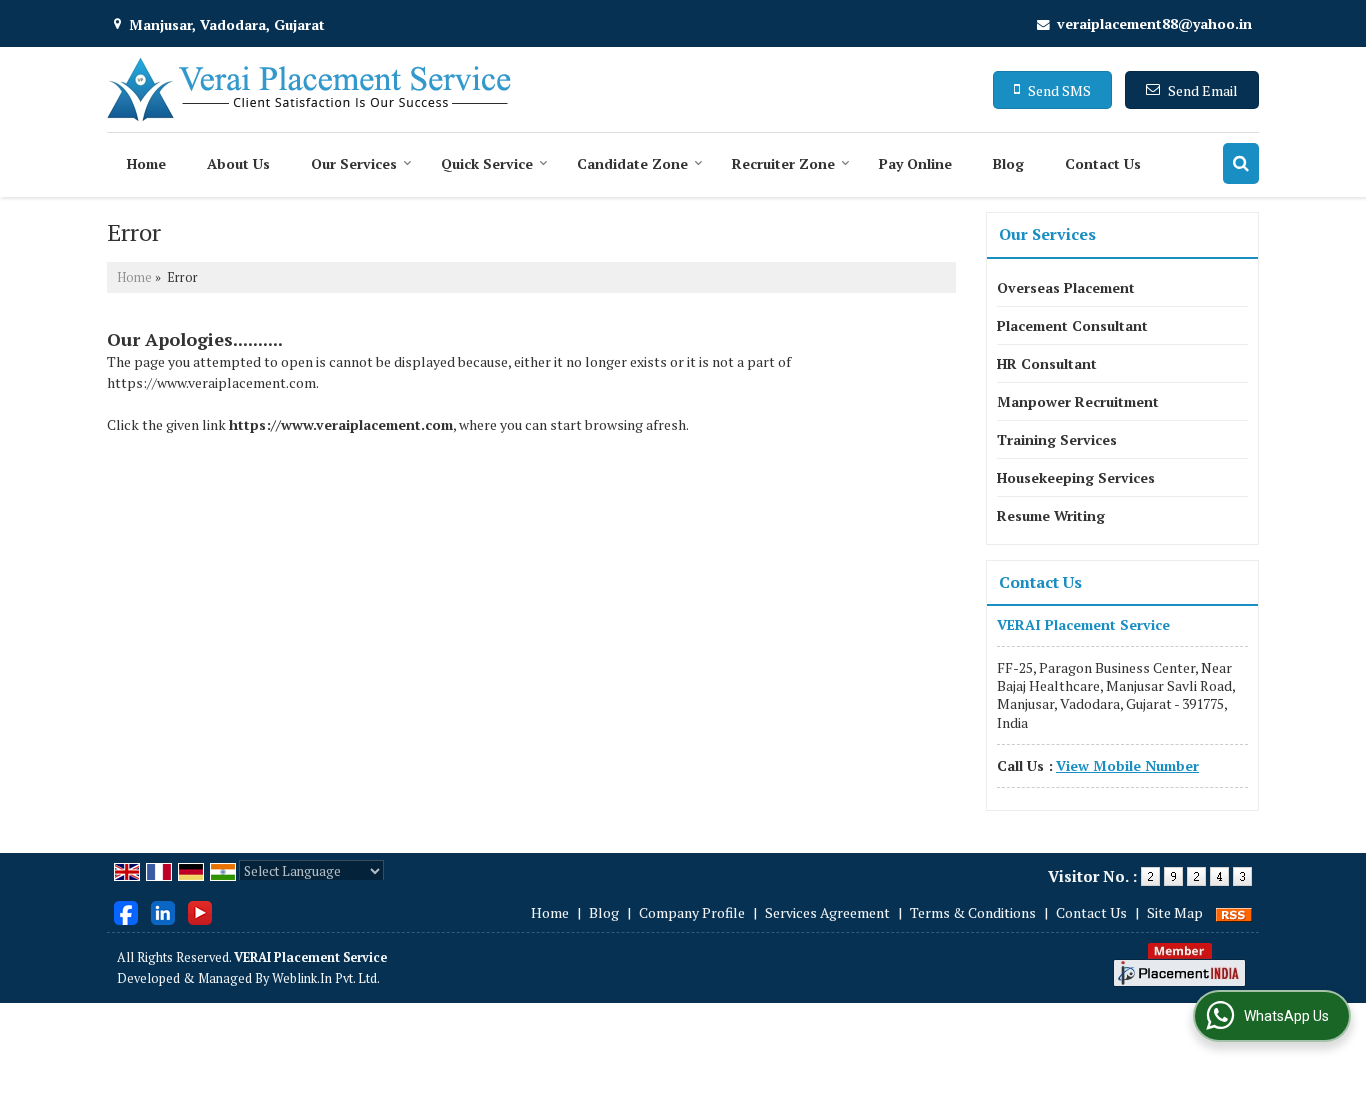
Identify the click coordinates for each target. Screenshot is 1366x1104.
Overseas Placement (1066, 287)
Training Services (1057, 439)
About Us (238, 163)
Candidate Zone (632, 163)
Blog (1008, 163)
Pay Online (915, 163)
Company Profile (692, 912)
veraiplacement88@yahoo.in (1154, 23)
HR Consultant (1047, 363)
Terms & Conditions (973, 912)
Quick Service (487, 163)
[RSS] (1234, 912)
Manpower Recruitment (1078, 401)
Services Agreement (827, 912)
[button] (1127, 765)
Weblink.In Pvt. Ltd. (326, 978)
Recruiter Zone (783, 163)
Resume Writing (1051, 515)
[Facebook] (126, 910)
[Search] (1241, 163)
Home (146, 163)
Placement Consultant (1072, 325)
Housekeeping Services (1076, 477)
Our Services (354, 163)
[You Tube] (200, 910)
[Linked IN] (163, 910)
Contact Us (1103, 163)
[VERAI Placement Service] (309, 89)
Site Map (1175, 912)
